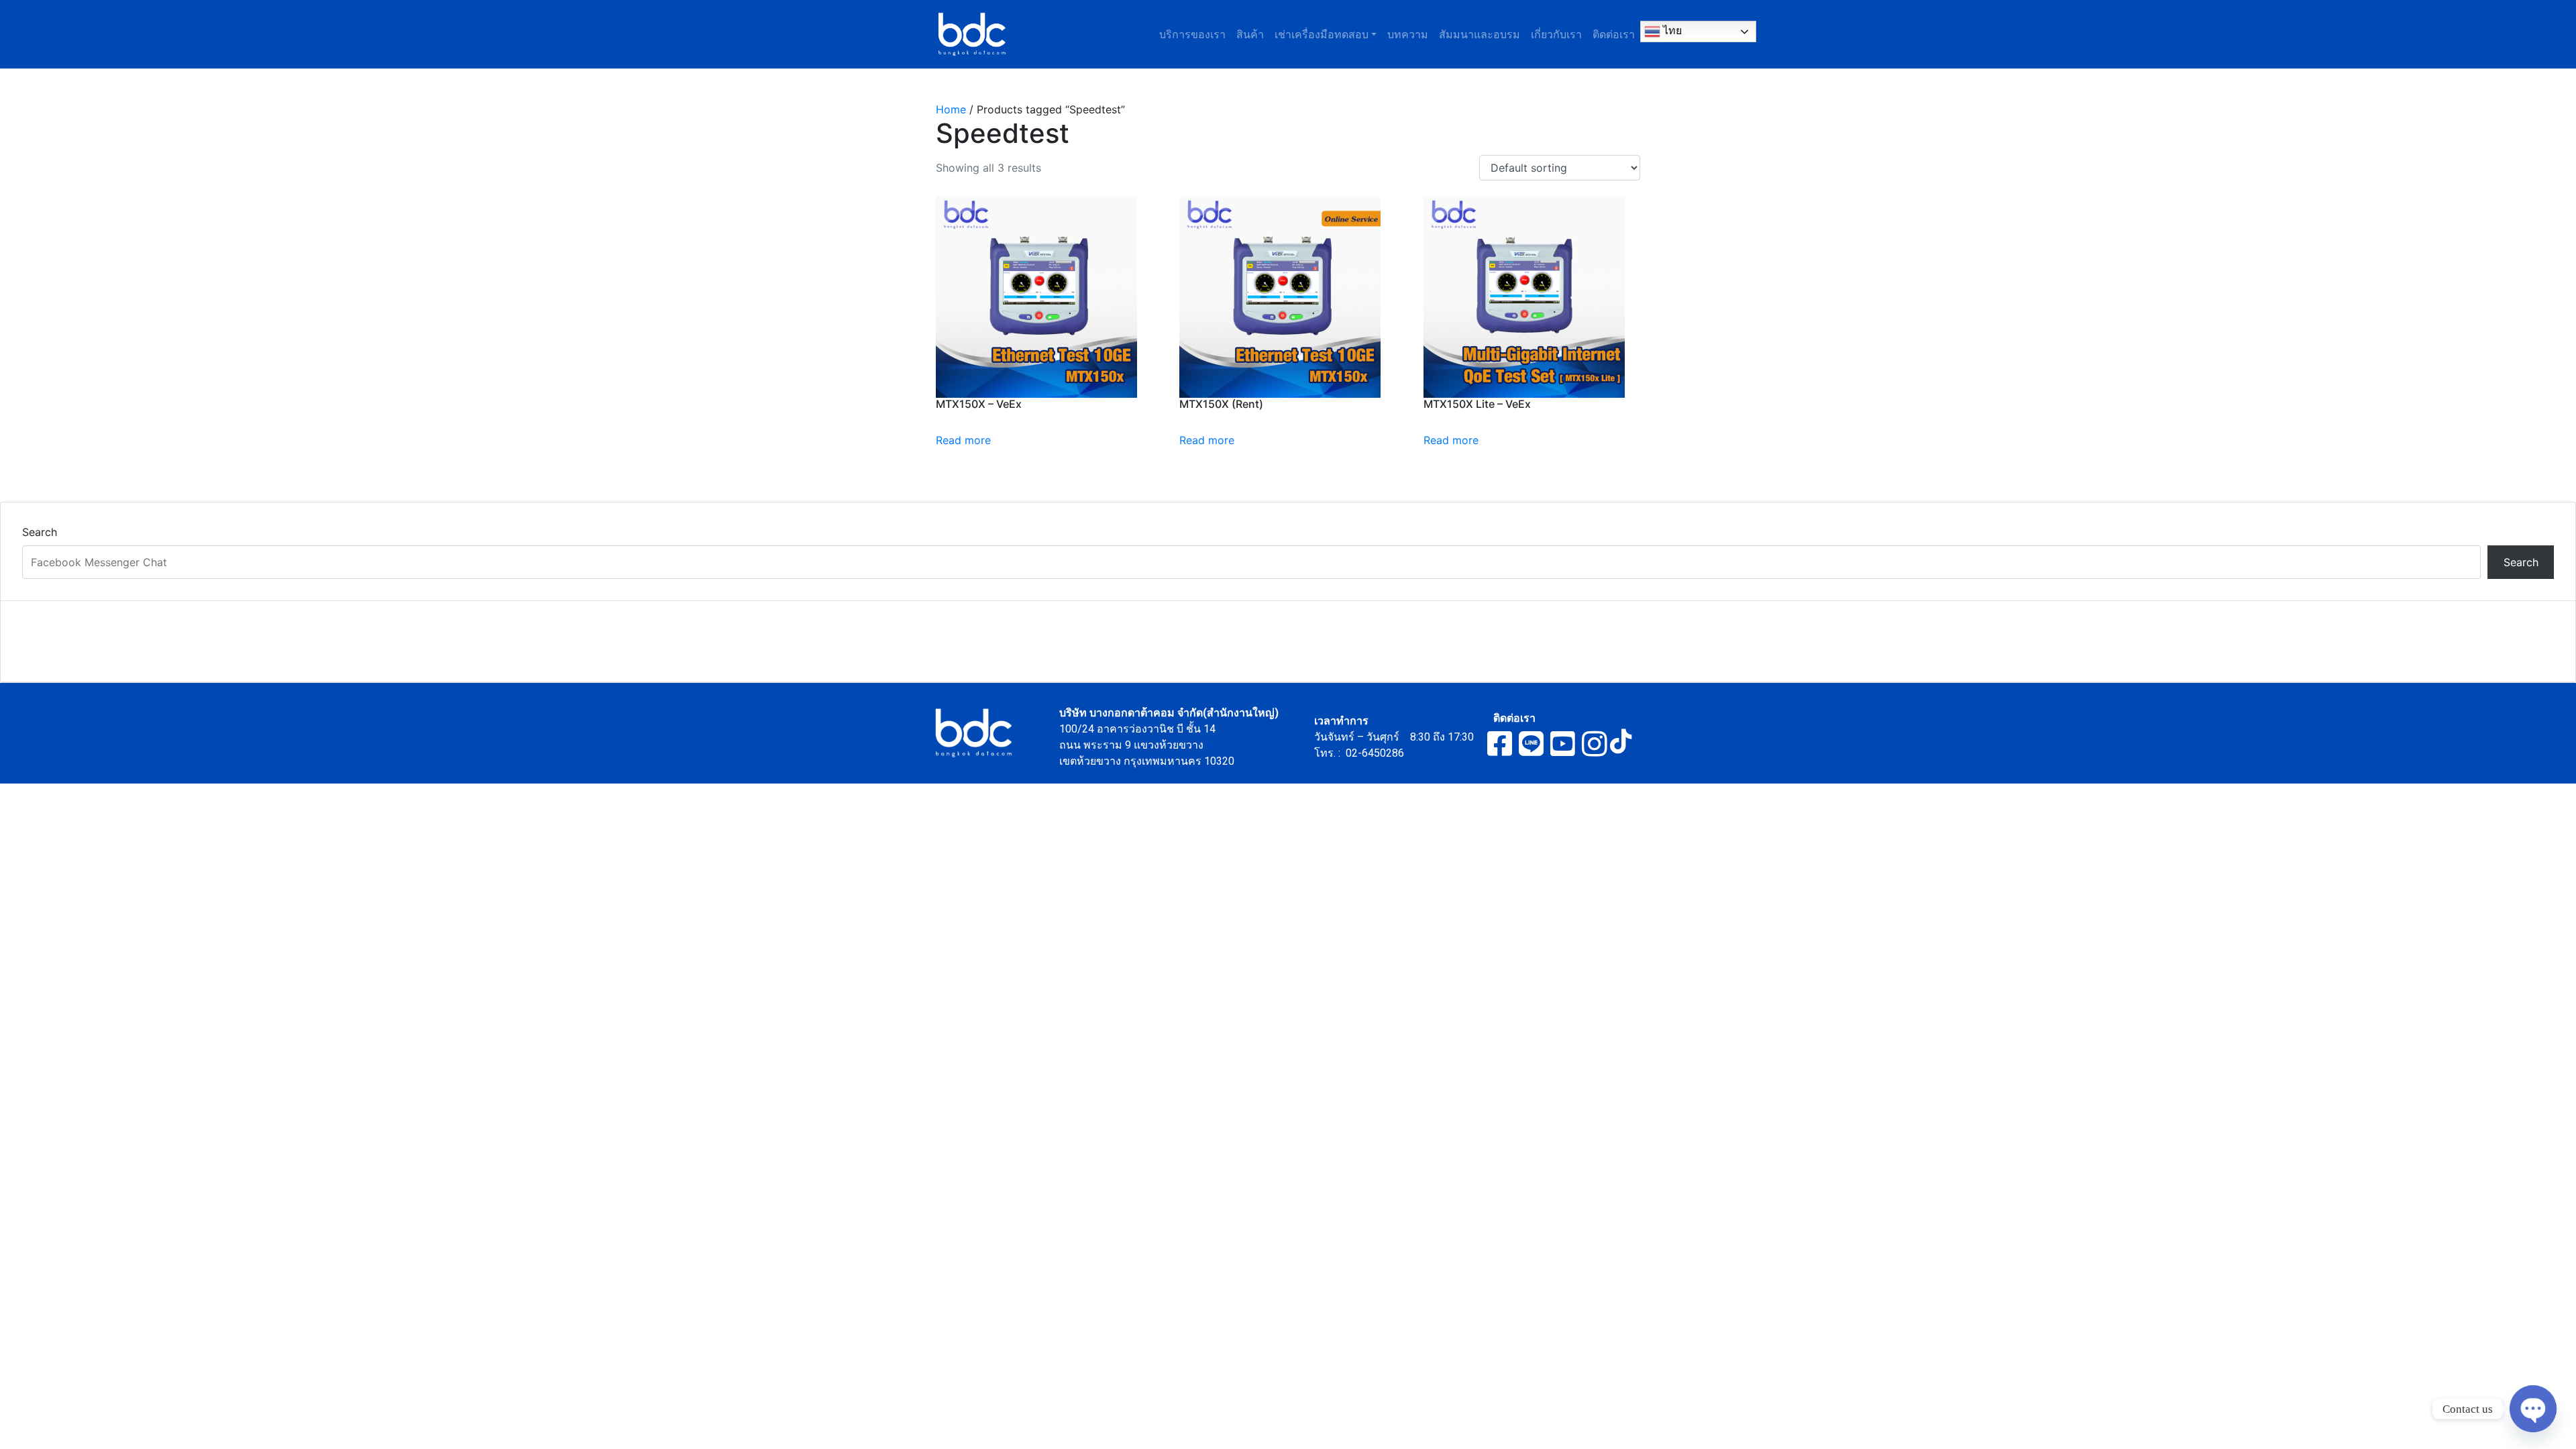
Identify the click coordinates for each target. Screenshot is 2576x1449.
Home (951, 109)
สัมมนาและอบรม (1480, 34)
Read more (963, 440)
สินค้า (1250, 34)
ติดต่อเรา (1614, 34)
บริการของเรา (1192, 34)
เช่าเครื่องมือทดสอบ (1322, 34)
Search (40, 532)
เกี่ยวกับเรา (1556, 34)
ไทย (1671, 31)
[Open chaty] (2533, 1409)
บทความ (1408, 34)
